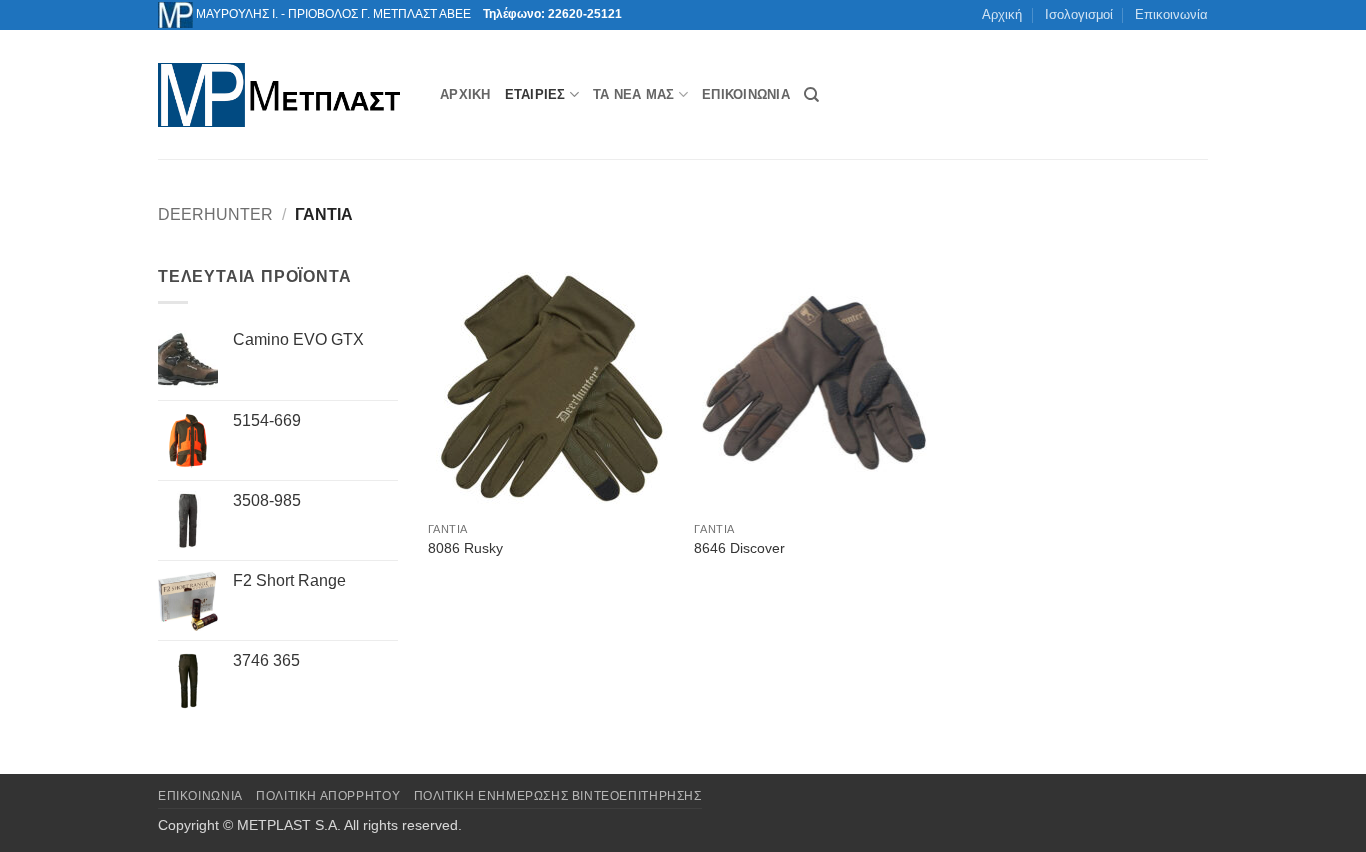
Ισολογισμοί (1079, 14)
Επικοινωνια (200, 796)
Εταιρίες (535, 94)
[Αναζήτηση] (811, 95)
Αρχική (1002, 14)
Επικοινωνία (1171, 14)
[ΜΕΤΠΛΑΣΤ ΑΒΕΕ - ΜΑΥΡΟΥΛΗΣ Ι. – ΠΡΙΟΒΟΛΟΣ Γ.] (284, 95)
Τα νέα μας (634, 94)
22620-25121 (585, 14)
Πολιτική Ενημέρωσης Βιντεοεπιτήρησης (558, 796)
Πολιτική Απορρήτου (328, 796)
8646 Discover (739, 548)
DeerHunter (215, 214)
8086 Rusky (465, 548)
